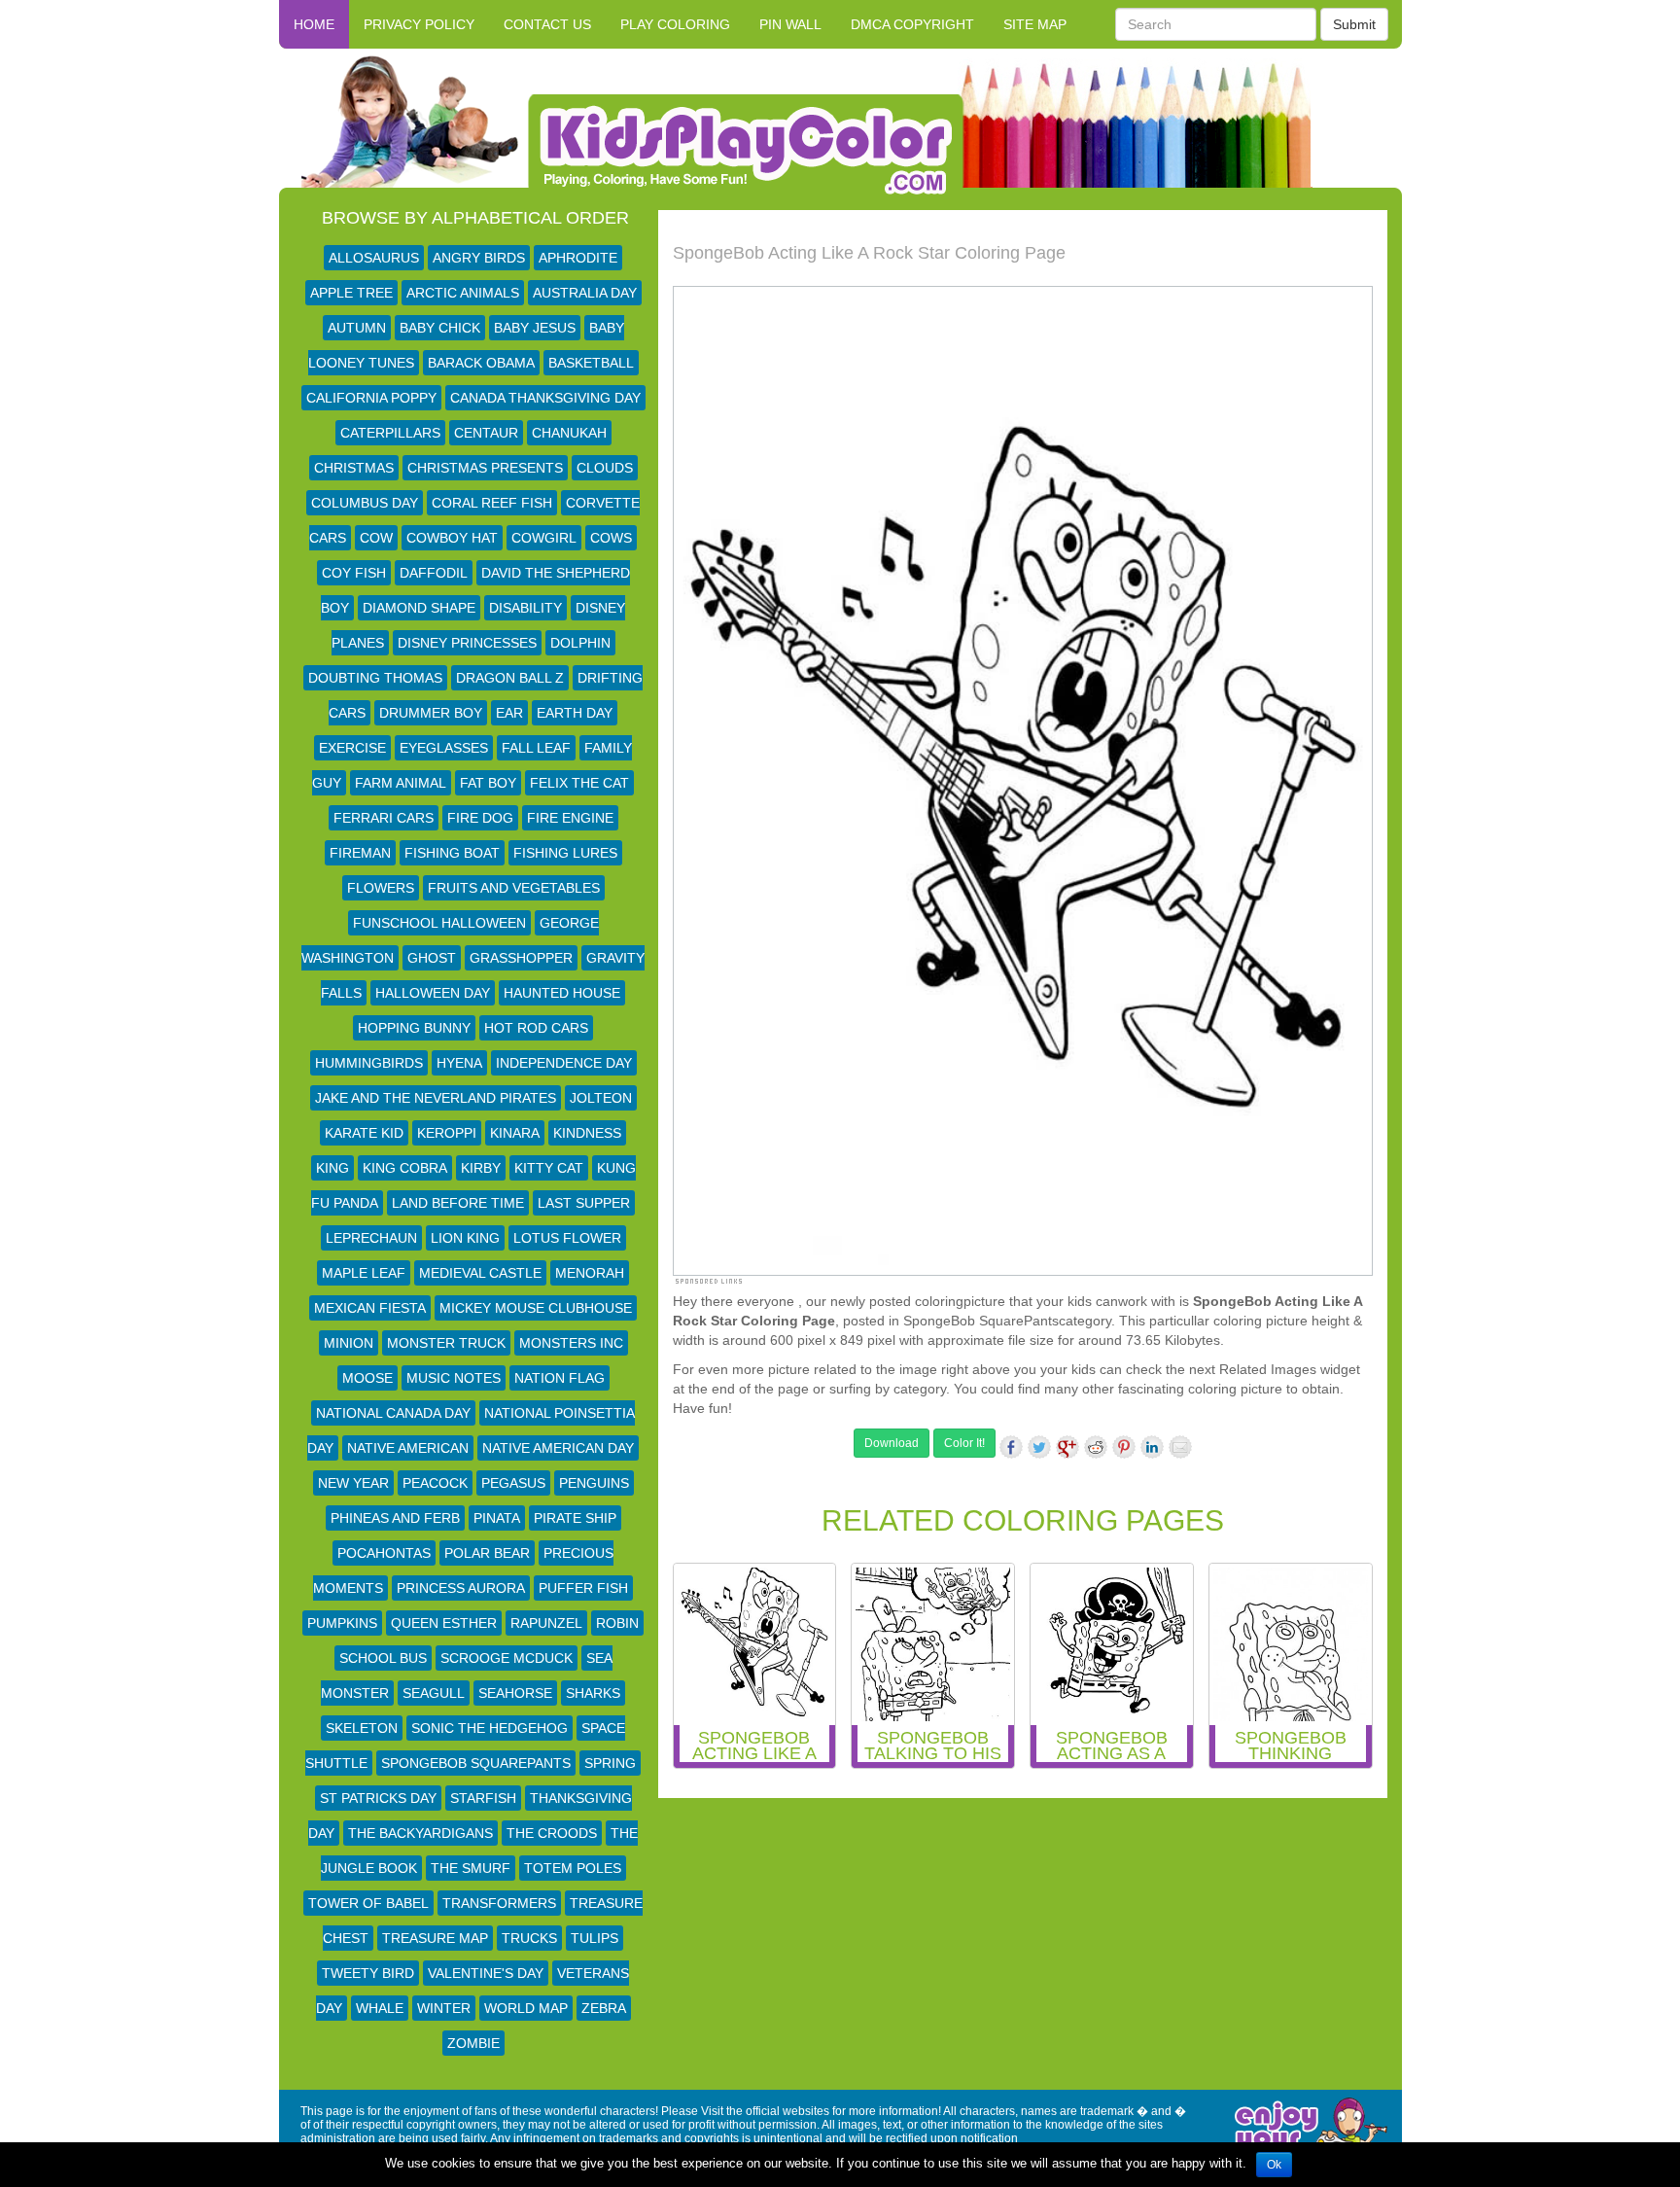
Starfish (483, 1798)
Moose (367, 1378)
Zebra (604, 2008)
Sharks (593, 1693)
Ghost (432, 958)
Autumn (357, 328)
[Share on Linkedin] (1152, 1447)
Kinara (515, 1133)
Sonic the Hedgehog (490, 1728)
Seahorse (515, 1693)
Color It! (964, 1443)
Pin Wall (790, 24)
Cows (611, 538)
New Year (353, 1483)
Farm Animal (401, 783)
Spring (610, 1763)
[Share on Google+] (1067, 1447)
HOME (314, 24)
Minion (349, 1343)
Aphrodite (578, 258)
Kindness (587, 1133)
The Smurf (471, 1868)
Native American (408, 1448)
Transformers (499, 1903)
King (332, 1168)
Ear (509, 713)
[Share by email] (1180, 1447)
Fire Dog (480, 818)
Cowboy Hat (452, 538)
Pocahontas (384, 1553)
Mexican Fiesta (370, 1308)
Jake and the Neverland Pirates (436, 1098)
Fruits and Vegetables (514, 888)
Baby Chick (440, 328)
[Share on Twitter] (1039, 1447)
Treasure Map (435, 1938)
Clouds (605, 468)
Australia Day (585, 293)
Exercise (352, 748)
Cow (376, 538)
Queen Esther (444, 1623)
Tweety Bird (368, 1973)
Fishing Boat (452, 853)
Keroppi (447, 1133)
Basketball (591, 363)
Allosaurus (374, 258)
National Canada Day (393, 1413)
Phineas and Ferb (395, 1518)
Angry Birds (479, 258)
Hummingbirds (369, 1063)
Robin (617, 1623)
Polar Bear (487, 1553)
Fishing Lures (565, 853)
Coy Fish (354, 573)
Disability (525, 608)
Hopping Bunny (414, 1028)
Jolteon (601, 1098)
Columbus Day (365, 503)
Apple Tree (351, 293)
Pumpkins (342, 1623)
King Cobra (405, 1168)
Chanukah (569, 433)
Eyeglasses (444, 748)
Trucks (529, 1938)
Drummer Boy (431, 713)
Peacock (435, 1483)
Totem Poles (573, 1868)
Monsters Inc (571, 1343)
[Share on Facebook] (1011, 1447)
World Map (526, 2008)
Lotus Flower (567, 1238)
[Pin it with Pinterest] (1124, 1447)
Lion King (465, 1238)
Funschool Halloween (439, 923)
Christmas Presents (485, 468)
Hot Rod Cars (536, 1028)
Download (892, 1443)
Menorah (590, 1273)
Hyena (459, 1063)
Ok (1274, 2165)
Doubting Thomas (375, 678)
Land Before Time (458, 1203)
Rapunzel (546, 1623)
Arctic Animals (463, 293)
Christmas (354, 468)
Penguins (594, 1483)
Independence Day (564, 1063)
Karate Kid (364, 1133)
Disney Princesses (467, 643)
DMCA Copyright (912, 24)
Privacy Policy (419, 24)
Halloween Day (433, 993)
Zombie (473, 2043)
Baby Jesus (535, 328)
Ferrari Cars (384, 818)
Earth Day (575, 713)
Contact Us (547, 24)
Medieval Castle (480, 1273)
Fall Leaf (536, 748)
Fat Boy (488, 783)
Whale (380, 2008)
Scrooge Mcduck (507, 1658)
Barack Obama (481, 363)
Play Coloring (675, 24)
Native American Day (558, 1448)
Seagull (434, 1693)
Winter (444, 2008)
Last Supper (584, 1203)
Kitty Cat (549, 1168)
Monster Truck (446, 1343)
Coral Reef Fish (492, 503)
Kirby (481, 1168)
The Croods (552, 1833)
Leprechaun (371, 1238)
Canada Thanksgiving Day (545, 398)
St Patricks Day (378, 1798)
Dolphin (580, 643)
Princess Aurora (461, 1588)
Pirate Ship (575, 1518)
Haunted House (562, 993)
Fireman (360, 853)
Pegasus (513, 1483)
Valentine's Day (486, 1973)
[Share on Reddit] (1096, 1447)
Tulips (595, 1938)
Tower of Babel (368, 1903)
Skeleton (362, 1728)
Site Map (1035, 24)
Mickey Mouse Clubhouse (536, 1308)
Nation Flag (560, 1378)
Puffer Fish (583, 1588)
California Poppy (371, 398)
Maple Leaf (364, 1273)
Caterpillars (390, 433)
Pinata (497, 1518)
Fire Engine (570, 818)
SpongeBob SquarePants (476, 1763)
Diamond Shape (419, 608)
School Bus (383, 1658)
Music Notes (454, 1378)
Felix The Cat (579, 783)
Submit (1354, 24)
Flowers (381, 888)
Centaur (486, 433)
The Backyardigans (420, 1833)
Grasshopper (521, 958)
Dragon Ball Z (510, 678)
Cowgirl (544, 538)
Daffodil (434, 573)
